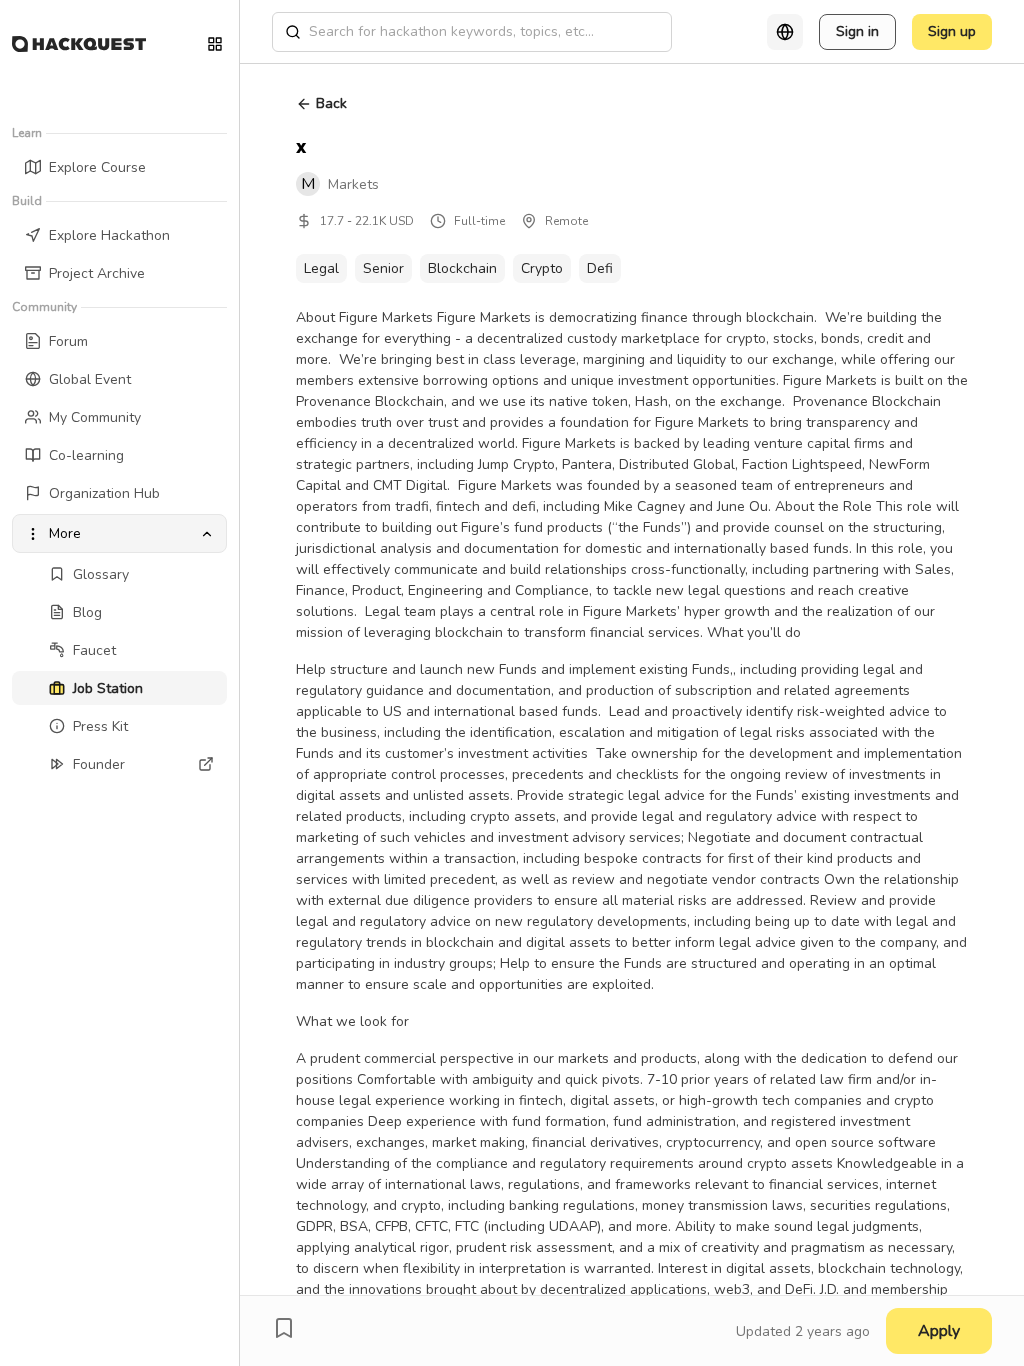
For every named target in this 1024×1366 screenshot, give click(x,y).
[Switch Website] (215, 44)
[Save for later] (284, 1328)
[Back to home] (79, 44)
